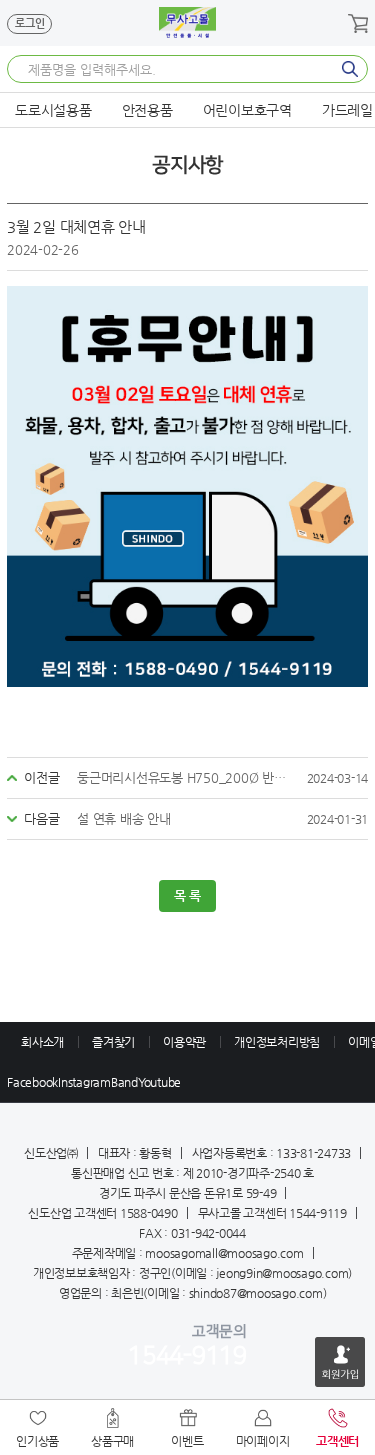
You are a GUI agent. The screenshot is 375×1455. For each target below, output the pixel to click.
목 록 (187, 895)
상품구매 (112, 1441)
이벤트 (187, 1441)
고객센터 (337, 1441)
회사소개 (42, 1042)
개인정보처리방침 (277, 1042)
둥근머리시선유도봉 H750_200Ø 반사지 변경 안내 (185, 777)
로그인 (29, 23)
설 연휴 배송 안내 (124, 818)
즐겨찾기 (113, 1042)
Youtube (159, 1082)
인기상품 (37, 1441)
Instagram (84, 1082)
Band (124, 1082)
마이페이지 (263, 1441)
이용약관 (184, 1042)
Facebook (32, 1082)
